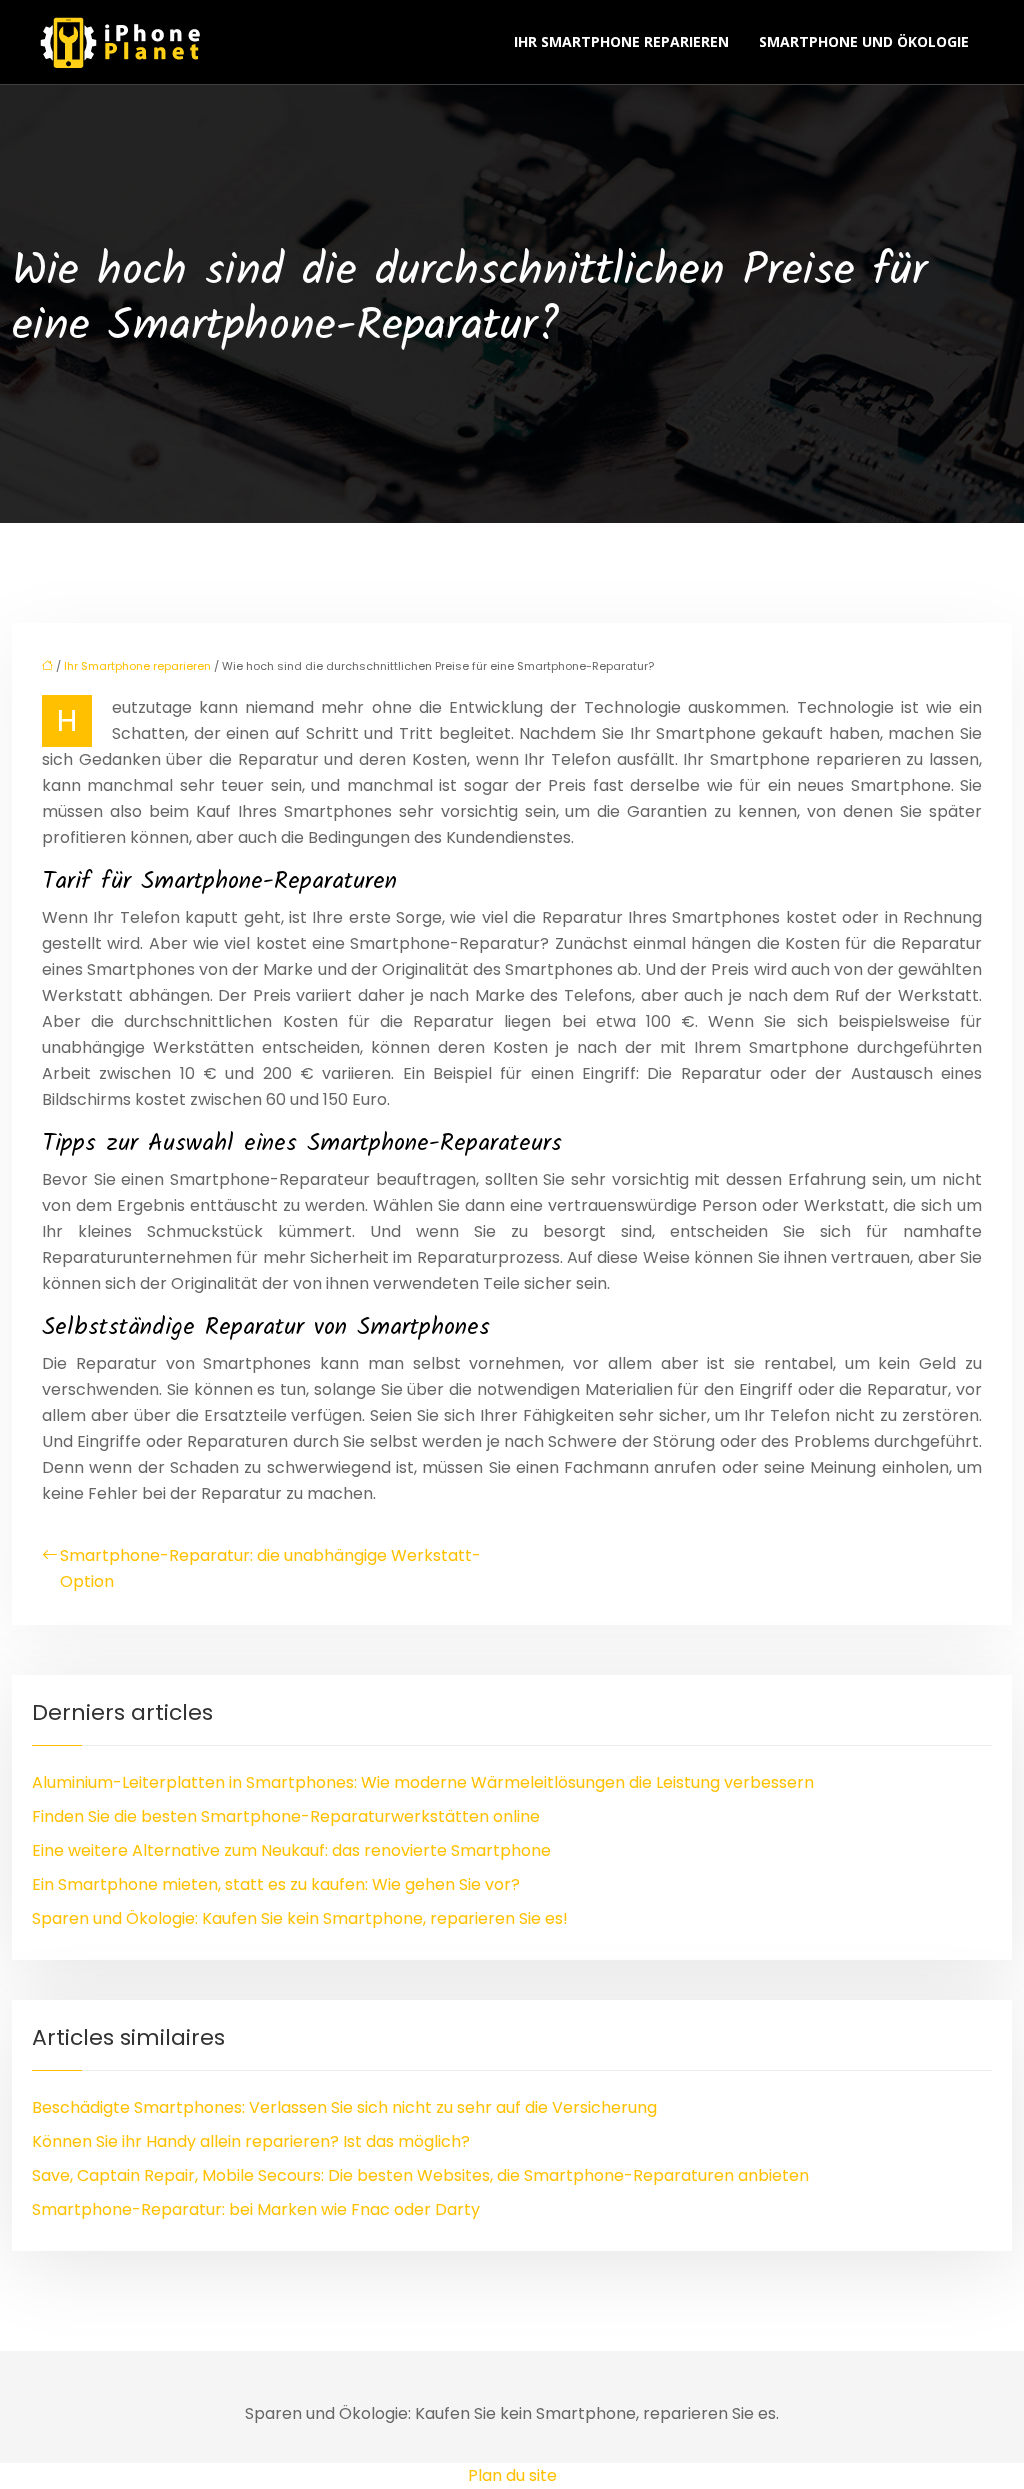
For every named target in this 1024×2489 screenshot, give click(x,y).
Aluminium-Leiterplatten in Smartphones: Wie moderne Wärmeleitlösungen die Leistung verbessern (423, 1782)
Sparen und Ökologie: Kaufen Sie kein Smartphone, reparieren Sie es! (300, 1918)
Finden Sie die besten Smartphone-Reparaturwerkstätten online (286, 1816)
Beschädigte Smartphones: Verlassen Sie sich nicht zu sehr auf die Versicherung (344, 2107)
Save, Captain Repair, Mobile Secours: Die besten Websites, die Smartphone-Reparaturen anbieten (420, 2175)
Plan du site (512, 2475)
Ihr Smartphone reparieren (621, 41)
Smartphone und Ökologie (864, 41)
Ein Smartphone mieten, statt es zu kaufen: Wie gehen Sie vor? (276, 1884)
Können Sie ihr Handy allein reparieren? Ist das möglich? (251, 2141)
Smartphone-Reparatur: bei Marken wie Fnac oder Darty (256, 2209)
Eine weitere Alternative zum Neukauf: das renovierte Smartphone (291, 1850)
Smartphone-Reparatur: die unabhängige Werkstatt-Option (270, 1568)
